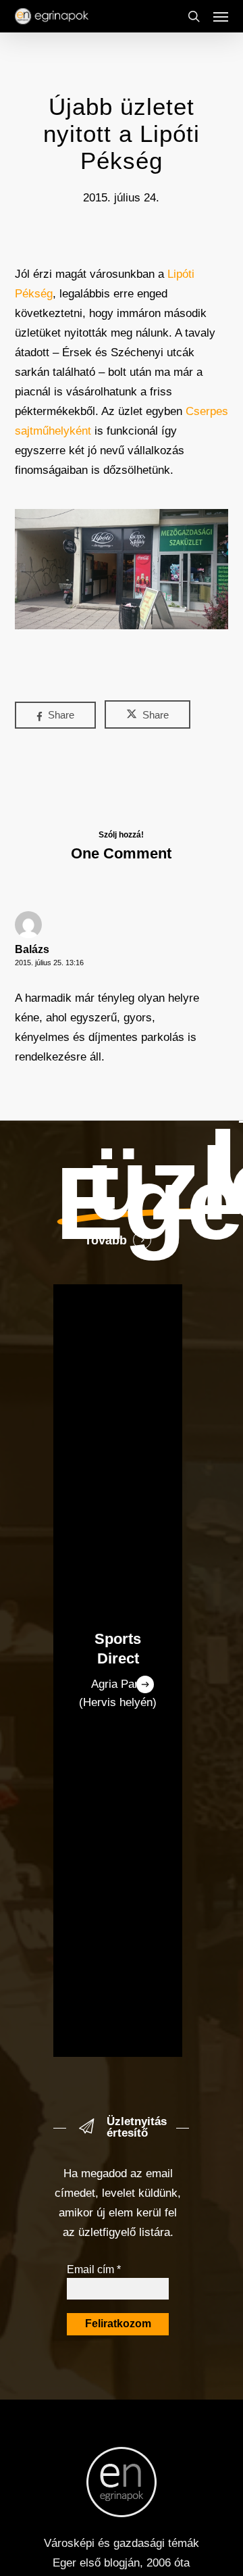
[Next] (145, 1684)
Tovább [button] (106, 1240)
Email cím (94, 2269)
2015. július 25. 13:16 (49, 963)
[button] (221, 16)
